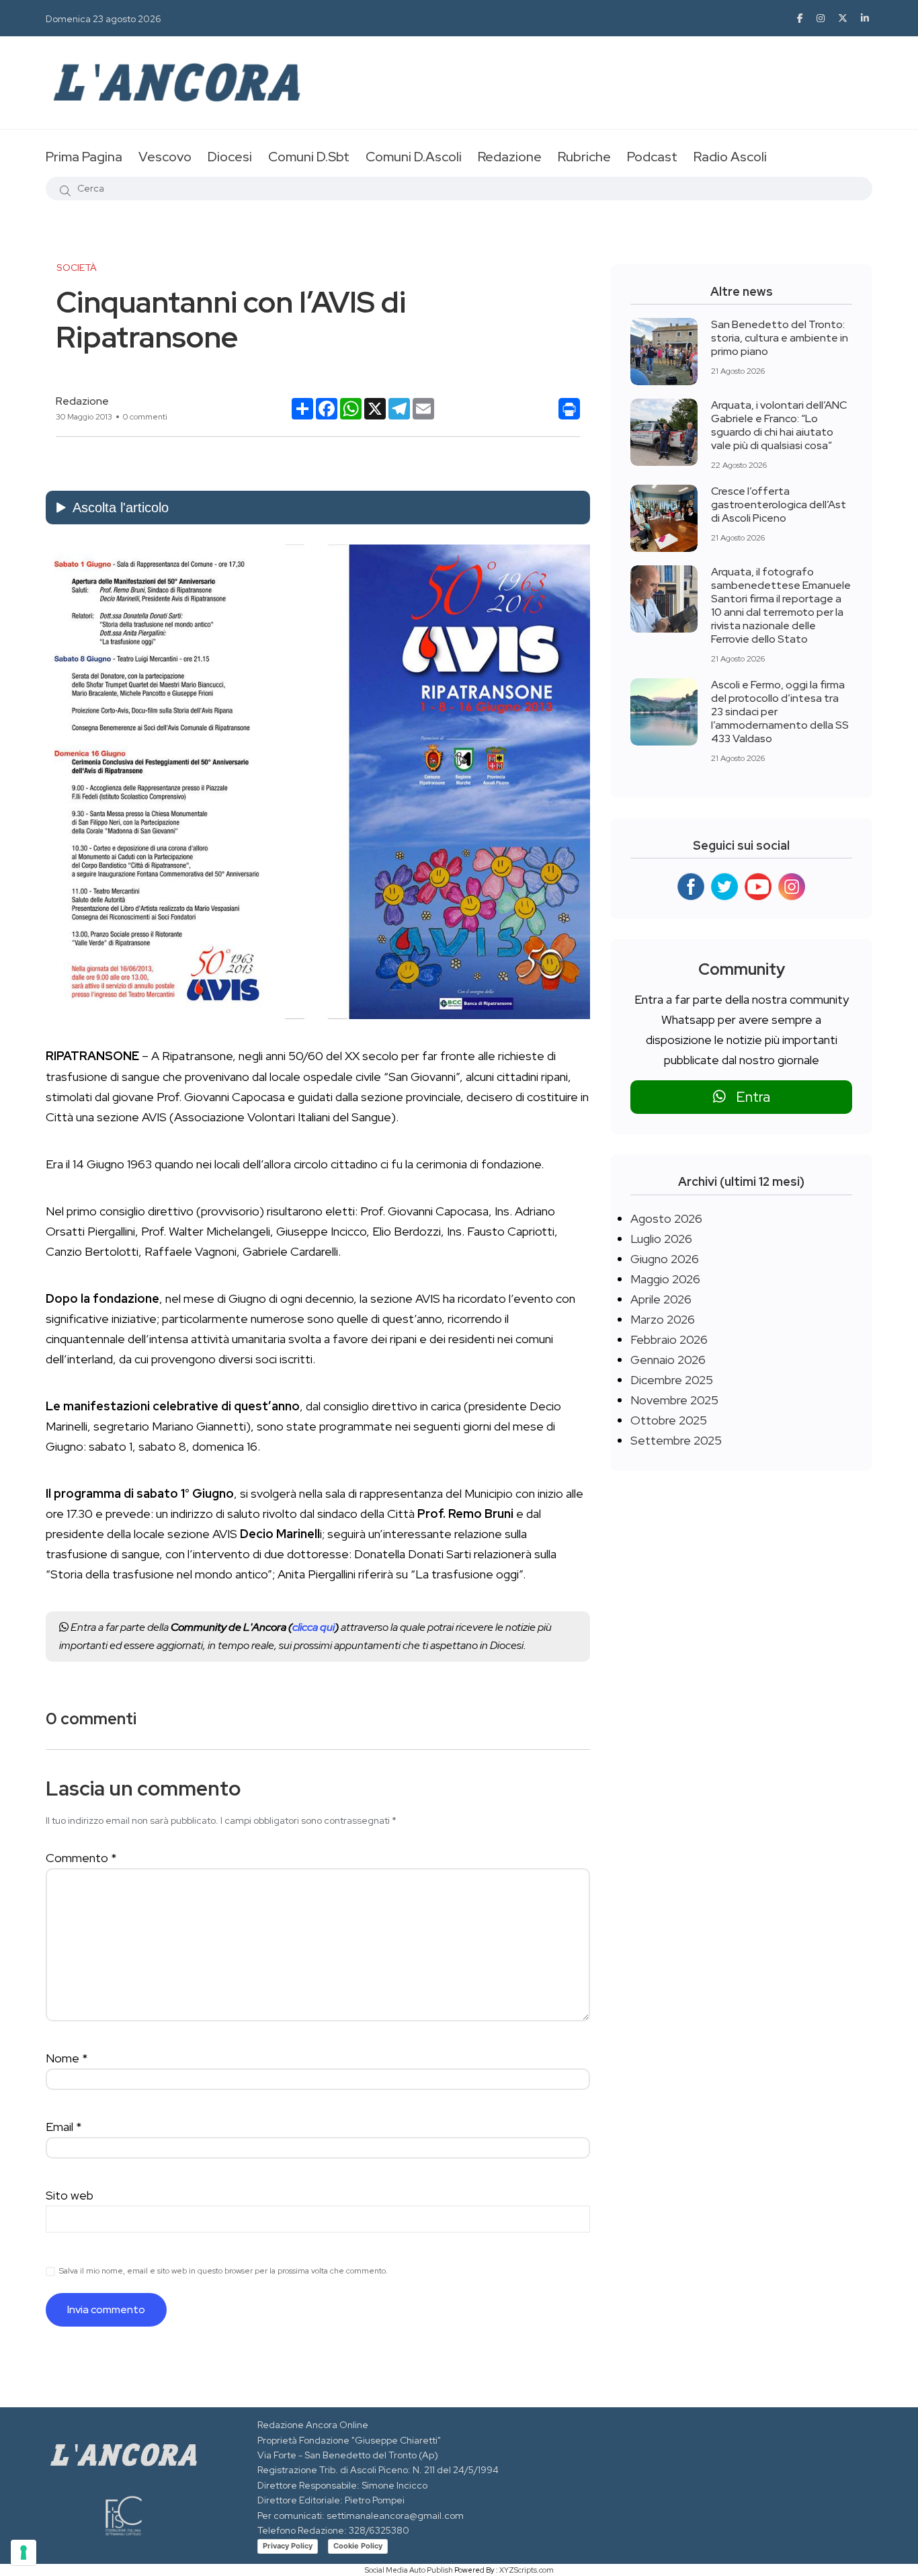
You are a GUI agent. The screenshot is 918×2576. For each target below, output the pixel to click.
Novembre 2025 (674, 1400)
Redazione (510, 157)
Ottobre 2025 (669, 1420)
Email (64, 2127)
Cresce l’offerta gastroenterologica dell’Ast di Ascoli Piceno (779, 505)
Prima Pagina (84, 157)
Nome (67, 2058)
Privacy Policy (288, 2546)
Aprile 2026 (661, 1299)
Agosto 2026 (666, 1218)
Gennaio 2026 (668, 1360)
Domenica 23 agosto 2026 (103, 19)
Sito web (70, 2195)
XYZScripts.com (527, 2570)
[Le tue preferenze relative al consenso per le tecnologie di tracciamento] (24, 2552)
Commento (81, 1858)
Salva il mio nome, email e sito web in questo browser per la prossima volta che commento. (223, 2271)
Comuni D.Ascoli (414, 157)
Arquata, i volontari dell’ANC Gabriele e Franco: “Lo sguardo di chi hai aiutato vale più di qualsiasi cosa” (779, 425)
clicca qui (314, 1627)
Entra (748, 1097)
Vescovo (165, 157)
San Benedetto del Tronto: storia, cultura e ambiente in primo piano (780, 338)
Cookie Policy (358, 2546)
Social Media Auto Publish (409, 2570)
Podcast (652, 157)
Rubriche (584, 157)
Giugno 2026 (665, 1259)
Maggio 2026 (665, 1279)
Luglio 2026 (661, 1239)
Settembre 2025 (676, 1440)
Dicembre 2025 (672, 1380)
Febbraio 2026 (669, 1339)
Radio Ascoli (730, 157)
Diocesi (230, 157)
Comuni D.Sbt (309, 157)
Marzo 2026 (663, 1319)
